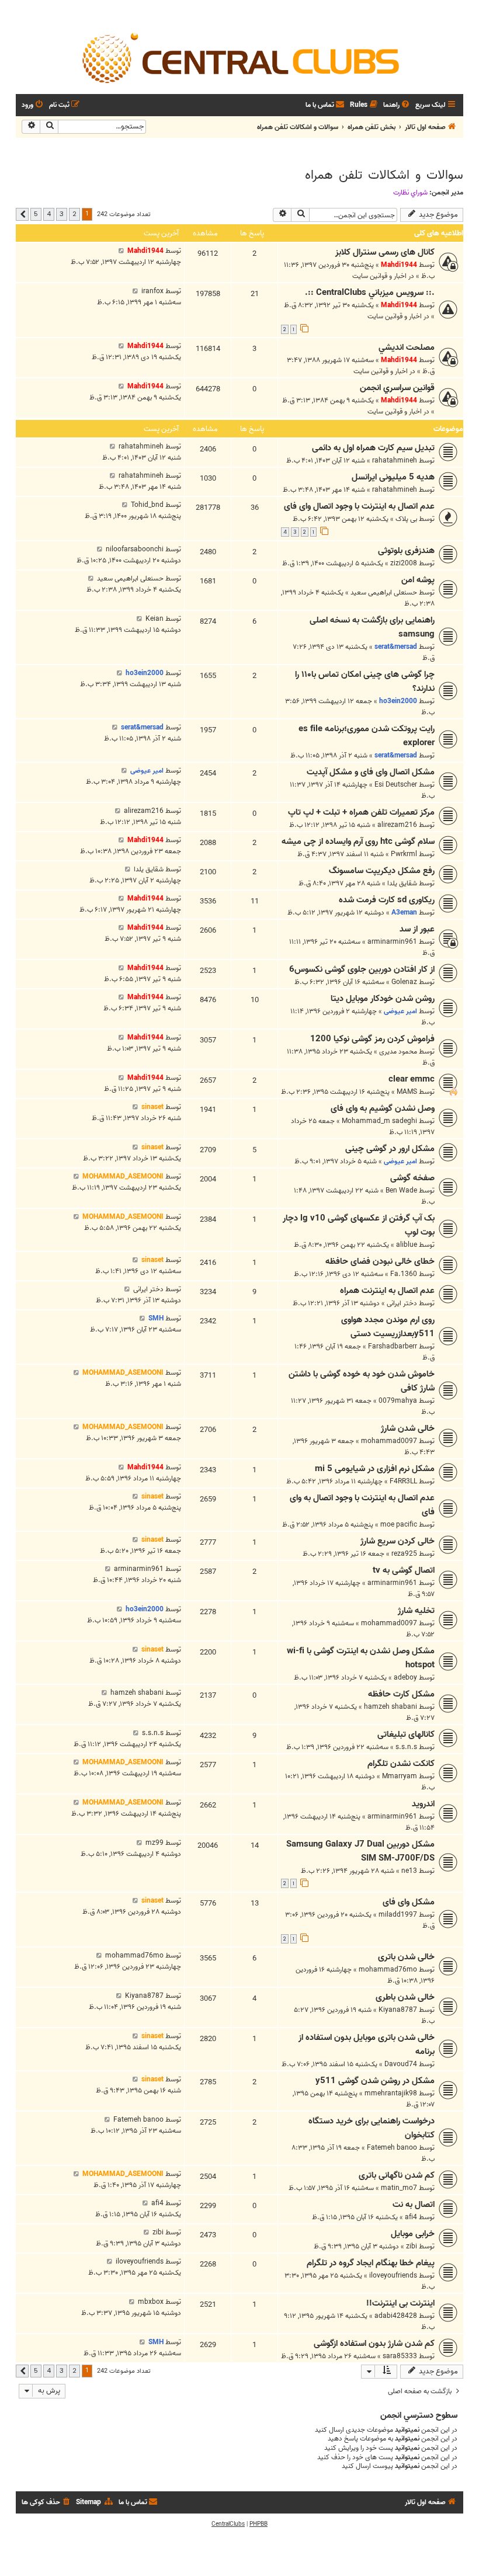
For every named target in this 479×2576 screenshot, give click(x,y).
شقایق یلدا (402, 883)
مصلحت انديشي (407, 347)
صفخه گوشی (412, 1178)
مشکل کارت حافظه (401, 1694)
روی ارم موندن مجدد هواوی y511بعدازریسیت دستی (388, 1327)
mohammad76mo (388, 1970)
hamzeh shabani (391, 1707)
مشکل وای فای (409, 1902)
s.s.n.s (406, 1747)
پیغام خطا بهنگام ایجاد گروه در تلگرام (371, 2263)
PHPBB (258, 2524)
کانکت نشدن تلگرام (401, 1764)
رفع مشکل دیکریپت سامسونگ (382, 871)
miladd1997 (398, 1915)
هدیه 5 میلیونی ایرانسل (393, 477)
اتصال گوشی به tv (404, 1570)
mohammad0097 (389, 1441)
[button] (22, 214)
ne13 (409, 1871)
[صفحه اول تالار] (239, 57)
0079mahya (398, 1401)
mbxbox (151, 2302)
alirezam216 (397, 825)
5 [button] (36, 214)
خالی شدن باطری (405, 1997)
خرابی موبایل (413, 2234)
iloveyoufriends (393, 2276)
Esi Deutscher (396, 785)
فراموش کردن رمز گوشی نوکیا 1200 (372, 1039)
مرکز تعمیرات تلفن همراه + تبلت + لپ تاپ (361, 812)
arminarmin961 (392, 942)
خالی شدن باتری (406, 1957)
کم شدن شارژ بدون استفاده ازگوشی (374, 2344)
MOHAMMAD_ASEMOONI (123, 1176)
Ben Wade (401, 1190)
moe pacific (399, 1525)
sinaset (152, 1107)
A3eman (404, 912)
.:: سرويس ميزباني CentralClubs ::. (370, 293)
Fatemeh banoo (392, 2148)
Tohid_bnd (147, 505)
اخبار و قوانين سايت (379, 276)
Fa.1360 (404, 1274)
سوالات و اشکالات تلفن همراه (384, 175)
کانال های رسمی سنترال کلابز (385, 252)
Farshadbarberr (393, 1346)
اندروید (423, 1804)
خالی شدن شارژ (408, 1428)
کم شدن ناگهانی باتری (397, 2175)
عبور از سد (417, 929)
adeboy (405, 1678)
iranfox (152, 291)
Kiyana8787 (398, 2010)
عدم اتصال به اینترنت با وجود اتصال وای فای (359, 506)
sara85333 (400, 2356)
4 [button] (49, 214)
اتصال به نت (414, 2205)
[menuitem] (397, 105)
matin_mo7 (399, 2188)
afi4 (411, 2217)
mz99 (155, 1843)
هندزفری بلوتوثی (406, 551)
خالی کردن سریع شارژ (398, 1541)
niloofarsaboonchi (135, 549)
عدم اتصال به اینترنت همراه (387, 1291)
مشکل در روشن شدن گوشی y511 (375, 2081)
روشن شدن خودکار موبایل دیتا (383, 999)
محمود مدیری (398, 1051)
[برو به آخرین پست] (121, 251)
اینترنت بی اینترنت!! (400, 2303)
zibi (412, 2246)
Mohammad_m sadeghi (379, 1121)
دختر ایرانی (402, 1303)
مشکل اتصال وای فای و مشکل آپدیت (371, 772)
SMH (156, 1318)
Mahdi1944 (399, 265)
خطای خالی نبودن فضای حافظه (380, 1261)
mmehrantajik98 (391, 2093)
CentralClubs (228, 2524)
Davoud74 (401, 2064)
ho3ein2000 (398, 701)
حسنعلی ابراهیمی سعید (384, 592)
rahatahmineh (395, 460)
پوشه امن (418, 580)
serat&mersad (396, 647)
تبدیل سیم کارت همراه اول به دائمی (373, 448)
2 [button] (74, 214)
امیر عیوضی (147, 771)
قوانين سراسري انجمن (397, 388)
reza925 (404, 1554)
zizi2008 (404, 563)
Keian (155, 619)
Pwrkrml (404, 854)
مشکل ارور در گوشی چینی (390, 1149)
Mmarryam (400, 1776)
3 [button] (62, 214)
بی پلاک (406, 519)
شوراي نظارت (410, 193)
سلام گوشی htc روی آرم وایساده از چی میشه (358, 842)
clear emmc (412, 1079)
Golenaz (404, 982)
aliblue (407, 1245)
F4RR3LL (403, 1481)
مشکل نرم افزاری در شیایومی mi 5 (375, 1469)
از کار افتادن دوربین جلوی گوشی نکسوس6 (362, 969)
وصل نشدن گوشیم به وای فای (383, 1108)
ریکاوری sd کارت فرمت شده (387, 900)
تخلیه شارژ (416, 1611)
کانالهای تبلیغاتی (406, 1734)
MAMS (407, 1092)
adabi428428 (396, 2316)
